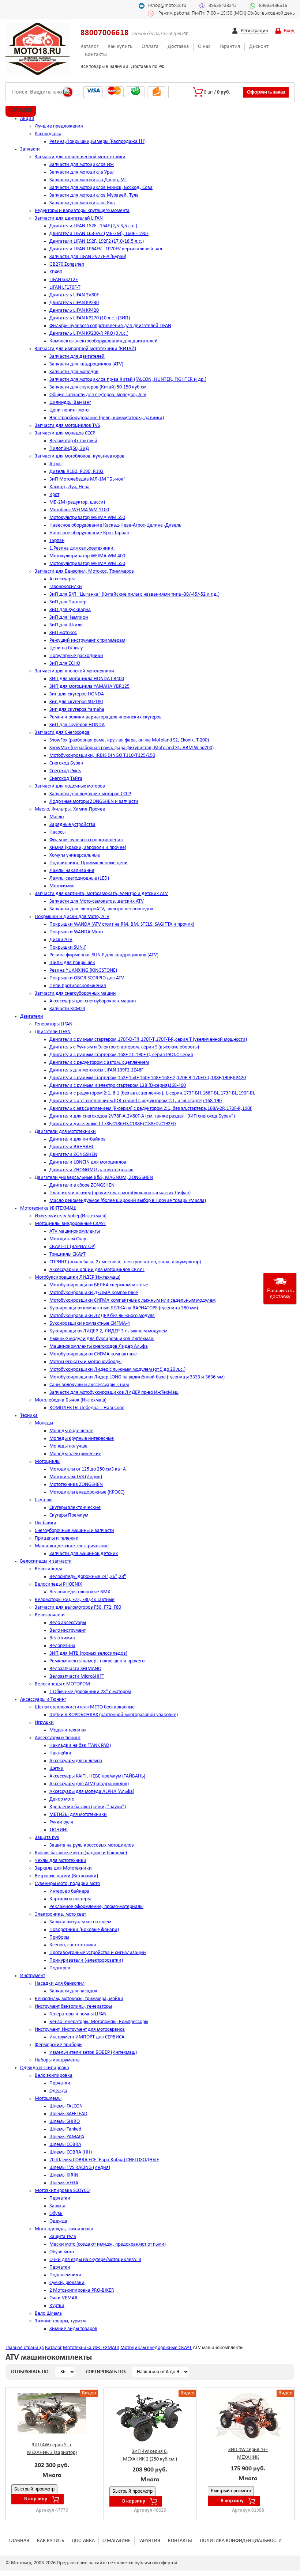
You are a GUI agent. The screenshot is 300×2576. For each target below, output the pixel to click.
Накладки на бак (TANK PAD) (80, 1746)
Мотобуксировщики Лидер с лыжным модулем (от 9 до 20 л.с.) (117, 1369)
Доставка (178, 47)
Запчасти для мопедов (74, 372)
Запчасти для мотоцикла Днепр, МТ (88, 180)
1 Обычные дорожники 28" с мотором (90, 1692)
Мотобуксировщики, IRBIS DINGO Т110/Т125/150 (102, 756)
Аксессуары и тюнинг (58, 1738)
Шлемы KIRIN (64, 2175)
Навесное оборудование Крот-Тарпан (89, 533)
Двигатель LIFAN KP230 (74, 303)
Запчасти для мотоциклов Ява (82, 203)
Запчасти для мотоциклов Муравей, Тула (94, 195)
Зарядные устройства (72, 825)
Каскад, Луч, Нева (70, 487)
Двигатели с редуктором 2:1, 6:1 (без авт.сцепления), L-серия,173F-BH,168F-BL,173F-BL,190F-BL (152, 1093)
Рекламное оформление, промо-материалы (96, 1907)
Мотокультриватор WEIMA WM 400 (87, 556)
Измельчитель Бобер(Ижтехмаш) (71, 1216)
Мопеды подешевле (71, 1431)
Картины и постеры (70, 1899)
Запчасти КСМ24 (67, 1009)
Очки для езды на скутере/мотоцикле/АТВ (95, 2260)
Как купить (120, 47)
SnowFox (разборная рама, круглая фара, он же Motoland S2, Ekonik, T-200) (129, 740)
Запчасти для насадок (73, 1991)
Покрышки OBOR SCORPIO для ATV (87, 978)
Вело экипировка (54, 2076)
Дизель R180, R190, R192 (76, 472)
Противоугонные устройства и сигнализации (98, 1953)
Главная (19, 2541)
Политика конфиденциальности (241, 2541)
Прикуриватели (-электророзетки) (86, 1960)
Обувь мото (62, 2252)
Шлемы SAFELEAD (68, 2114)
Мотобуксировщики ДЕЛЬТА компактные (94, 1293)
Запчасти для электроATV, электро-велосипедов (101, 909)
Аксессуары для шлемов (76, 1761)
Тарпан (57, 541)
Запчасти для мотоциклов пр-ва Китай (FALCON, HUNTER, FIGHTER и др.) (128, 380)
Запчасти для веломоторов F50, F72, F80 (78, 1607)
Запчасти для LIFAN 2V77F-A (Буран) (88, 257)
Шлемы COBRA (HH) (71, 2152)
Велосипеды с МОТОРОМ (62, 1684)
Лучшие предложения (59, 126)
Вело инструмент (67, 1630)
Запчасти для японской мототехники (74, 671)
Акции (27, 119)
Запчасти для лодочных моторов (70, 786)
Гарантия (230, 47)
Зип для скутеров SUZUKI (76, 702)
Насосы (57, 832)
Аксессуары (62, 579)
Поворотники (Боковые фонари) (84, 1930)
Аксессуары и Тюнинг (43, 1699)
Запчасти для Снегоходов (62, 733)
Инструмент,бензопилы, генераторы (73, 2006)
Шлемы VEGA (64, 2183)
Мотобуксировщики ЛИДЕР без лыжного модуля (102, 1316)
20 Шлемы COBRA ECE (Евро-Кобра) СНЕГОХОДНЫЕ (104, 2160)
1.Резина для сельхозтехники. (82, 548)
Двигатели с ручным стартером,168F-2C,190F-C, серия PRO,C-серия (121, 1055)
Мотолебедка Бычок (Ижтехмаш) (71, 1400)
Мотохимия (62, 886)
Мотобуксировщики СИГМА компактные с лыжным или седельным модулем (132, 1300)
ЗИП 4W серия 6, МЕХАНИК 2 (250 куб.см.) (150, 2455)
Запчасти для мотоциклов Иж (82, 165)
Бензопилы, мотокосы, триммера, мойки (79, 1999)
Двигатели (32, 1016)
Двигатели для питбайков (78, 1139)
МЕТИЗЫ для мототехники (78, 1815)
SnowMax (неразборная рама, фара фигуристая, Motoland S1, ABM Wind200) (132, 748)
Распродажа (48, 134)
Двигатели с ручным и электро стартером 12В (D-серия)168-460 (118, 1086)
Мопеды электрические (75, 1454)
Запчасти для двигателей (77, 356)
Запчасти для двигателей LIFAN (69, 218)
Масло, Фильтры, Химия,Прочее (70, 809)
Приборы (59, 1937)
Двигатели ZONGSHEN (73, 1155)
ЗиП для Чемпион (69, 617)
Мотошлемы (48, 2099)
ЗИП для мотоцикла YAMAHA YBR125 (89, 686)
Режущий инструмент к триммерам (87, 640)
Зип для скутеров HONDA (77, 694)
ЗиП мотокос (63, 633)
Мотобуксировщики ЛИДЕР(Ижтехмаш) (78, 1277)
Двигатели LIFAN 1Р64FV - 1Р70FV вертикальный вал (106, 249)
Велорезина (62, 1646)
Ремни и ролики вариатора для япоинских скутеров (106, 717)
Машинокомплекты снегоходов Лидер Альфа (99, 1346)
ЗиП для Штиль (66, 625)
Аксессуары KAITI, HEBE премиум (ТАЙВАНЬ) (97, 1776)
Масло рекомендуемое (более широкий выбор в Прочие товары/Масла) (128, 1201)
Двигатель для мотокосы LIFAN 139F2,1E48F (96, 1070)
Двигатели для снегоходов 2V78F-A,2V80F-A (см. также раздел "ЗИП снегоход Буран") (142, 1116)
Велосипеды (48, 1569)
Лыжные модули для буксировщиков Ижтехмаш (102, 1339)
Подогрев (60, 1968)
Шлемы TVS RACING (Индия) (80, 2168)
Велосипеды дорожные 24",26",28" (88, 1577)
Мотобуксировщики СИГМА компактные (93, 1354)
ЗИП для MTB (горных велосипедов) (88, 1653)
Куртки (57, 2306)
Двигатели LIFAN (53, 1032)
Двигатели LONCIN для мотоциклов (88, 1162)
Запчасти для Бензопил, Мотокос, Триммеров (84, 571)
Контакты (96, 55)
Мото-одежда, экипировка (64, 2229)
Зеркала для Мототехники (63, 1868)
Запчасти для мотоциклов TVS (67, 426)
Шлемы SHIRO (65, 2122)
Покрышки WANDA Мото (76, 932)
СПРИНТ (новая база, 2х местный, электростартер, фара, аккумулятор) (125, 1262)
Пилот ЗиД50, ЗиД (69, 449)
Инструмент (33, 1976)
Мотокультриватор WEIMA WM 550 (87, 518)
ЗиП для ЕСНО (65, 663)
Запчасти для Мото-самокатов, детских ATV (97, 901)
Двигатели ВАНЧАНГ (72, 1147)
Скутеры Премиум (69, 1515)
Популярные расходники (76, 656)
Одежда (58, 2091)
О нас (204, 47)
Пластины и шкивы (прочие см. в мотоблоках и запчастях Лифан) (120, 1193)
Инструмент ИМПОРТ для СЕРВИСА (87, 2037)
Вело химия (62, 1638)
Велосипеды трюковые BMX (80, 1592)
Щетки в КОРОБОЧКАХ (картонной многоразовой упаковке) (114, 1715)
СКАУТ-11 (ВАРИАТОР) (72, 1247)
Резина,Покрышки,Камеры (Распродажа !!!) (97, 142)
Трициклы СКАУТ (67, 1254)
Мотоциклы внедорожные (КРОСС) (87, 1492)
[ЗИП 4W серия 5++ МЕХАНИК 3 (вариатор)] (52, 2413)
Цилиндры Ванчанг (70, 403)
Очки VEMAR (63, 2298)
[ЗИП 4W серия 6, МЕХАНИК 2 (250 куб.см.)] (150, 2418)
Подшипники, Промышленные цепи (89, 863)
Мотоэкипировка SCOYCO (62, 2191)
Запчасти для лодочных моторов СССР (90, 794)
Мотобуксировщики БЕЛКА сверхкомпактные (99, 1285)
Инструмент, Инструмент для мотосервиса (80, 2029)
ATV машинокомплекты (75, 1231)
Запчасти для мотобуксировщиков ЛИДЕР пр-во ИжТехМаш (114, 1393)
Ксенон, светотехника (73, 1945)
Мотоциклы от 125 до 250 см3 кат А (88, 1469)
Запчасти (30, 149)
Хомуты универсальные (75, 855)
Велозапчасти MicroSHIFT (77, 1676)
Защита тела (63, 2237)
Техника (29, 1416)
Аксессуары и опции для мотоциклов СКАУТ (97, 1270)
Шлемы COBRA (65, 2145)
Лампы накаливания (72, 871)
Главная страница (25, 2348)
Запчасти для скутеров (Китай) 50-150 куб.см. (99, 387)
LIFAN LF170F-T (65, 287)
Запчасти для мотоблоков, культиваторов (80, 456)
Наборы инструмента (57, 2060)
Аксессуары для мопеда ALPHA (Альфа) (92, 1792)
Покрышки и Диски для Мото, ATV (72, 917)
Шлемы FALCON (66, 2106)
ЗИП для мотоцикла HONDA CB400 (87, 679)
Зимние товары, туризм (60, 2321)
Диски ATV (61, 940)
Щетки (57, 1769)
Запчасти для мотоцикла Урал (82, 172)
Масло (57, 817)
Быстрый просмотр (34, 2489)
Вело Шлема (48, 2313)
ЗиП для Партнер (68, 602)
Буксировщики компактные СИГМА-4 (90, 1323)
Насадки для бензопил (60, 1983)
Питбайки (46, 1523)
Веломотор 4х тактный (73, 441)
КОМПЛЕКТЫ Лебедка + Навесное (87, 1408)
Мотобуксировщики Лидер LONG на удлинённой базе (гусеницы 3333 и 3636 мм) (137, 1377)
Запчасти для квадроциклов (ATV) (86, 364)
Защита (57, 2206)
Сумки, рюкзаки (67, 2283)
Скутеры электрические (75, 1508)
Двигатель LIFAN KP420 (74, 310)
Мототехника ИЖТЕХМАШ (48, 1208)
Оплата (150, 47)
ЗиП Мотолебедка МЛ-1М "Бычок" (87, 479)
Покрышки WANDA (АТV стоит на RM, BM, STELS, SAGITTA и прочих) (122, 924)
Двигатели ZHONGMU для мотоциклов (91, 1170)
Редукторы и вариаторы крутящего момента (82, 211)
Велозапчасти (50, 1615)
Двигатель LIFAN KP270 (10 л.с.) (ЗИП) (90, 318)
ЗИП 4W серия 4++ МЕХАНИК (248, 2454)
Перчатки (60, 2083)
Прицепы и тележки (57, 1538)
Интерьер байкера (69, 1891)
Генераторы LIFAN (54, 1024)
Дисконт (259, 47)
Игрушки (44, 1723)
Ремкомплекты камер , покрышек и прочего (97, 1661)
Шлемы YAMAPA (67, 2137)
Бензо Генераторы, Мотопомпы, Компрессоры (99, 2022)
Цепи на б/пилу (66, 648)
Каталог (89, 47)
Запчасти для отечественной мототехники (80, 157)
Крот (54, 495)
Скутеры (44, 1500)
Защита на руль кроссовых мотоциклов (92, 1845)
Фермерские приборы (59, 2045)
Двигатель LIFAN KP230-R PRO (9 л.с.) (89, 333)
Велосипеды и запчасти (46, 1561)
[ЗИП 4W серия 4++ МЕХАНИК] (248, 2416)
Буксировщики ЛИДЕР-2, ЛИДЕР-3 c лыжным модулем (108, 1331)
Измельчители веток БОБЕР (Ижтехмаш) (93, 2053)
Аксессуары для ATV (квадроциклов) (89, 1784)
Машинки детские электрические (72, 1546)
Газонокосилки (66, 587)
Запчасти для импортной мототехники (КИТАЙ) (85, 349)
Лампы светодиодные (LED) (79, 878)
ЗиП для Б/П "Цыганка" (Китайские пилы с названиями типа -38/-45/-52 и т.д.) (134, 594)
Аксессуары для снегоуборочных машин (93, 1001)
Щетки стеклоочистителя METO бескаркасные (85, 1707)
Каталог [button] (21, 110)
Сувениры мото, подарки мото (67, 1884)
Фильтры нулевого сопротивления (86, 840)
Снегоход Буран (66, 763)
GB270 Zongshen (67, 264)
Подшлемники (65, 2275)
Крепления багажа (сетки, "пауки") (88, 1807)
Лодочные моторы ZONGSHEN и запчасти (94, 802)
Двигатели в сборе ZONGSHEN (82, 1185)
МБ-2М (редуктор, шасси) (77, 502)
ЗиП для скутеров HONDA (77, 725)
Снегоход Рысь (65, 771)
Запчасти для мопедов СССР (65, 433)
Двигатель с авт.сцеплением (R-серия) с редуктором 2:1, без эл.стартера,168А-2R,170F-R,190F (151, 1109)
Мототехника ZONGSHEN (76, 1485)
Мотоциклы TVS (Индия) (76, 1477)
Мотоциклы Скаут (69, 1239)
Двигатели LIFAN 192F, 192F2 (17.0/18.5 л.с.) (97, 241)
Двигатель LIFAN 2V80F (74, 295)
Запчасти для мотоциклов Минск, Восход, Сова (101, 188)
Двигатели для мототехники (65, 1132)
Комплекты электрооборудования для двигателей (104, 341)
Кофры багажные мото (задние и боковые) (81, 1853)
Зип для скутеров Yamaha (77, 710)
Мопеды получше (68, 1446)
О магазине (117, 2541)
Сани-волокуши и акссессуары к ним (89, 1385)
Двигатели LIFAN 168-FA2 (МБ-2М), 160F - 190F (99, 234)
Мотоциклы (48, 1462)
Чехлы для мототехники (61, 1861)
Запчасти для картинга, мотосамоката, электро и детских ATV (101, 894)
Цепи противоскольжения (78, 986)
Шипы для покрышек (72, 963)
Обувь (56, 2214)
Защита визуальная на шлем (80, 1922)
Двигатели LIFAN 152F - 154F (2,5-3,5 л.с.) (93, 226)
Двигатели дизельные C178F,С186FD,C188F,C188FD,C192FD (113, 1124)
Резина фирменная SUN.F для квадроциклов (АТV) (104, 955)
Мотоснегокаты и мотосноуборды (85, 1362)
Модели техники (68, 1730)
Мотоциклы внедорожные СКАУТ (70, 1224)
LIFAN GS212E (64, 280)
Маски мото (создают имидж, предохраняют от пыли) (108, 2244)
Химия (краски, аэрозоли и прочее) (88, 848)
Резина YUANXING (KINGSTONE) (83, 970)
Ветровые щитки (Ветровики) (66, 1876)
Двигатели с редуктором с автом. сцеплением (99, 1063)
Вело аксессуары (68, 1623)
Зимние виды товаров (73, 2329)
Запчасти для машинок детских (84, 1554)
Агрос (55, 464)
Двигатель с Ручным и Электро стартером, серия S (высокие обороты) (124, 1047)
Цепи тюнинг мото (69, 410)
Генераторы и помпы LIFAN (78, 2014)
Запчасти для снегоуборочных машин (75, 993)
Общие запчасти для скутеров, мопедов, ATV (98, 395)
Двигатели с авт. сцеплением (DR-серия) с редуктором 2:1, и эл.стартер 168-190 (136, 1101)
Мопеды (44, 1423)
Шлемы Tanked (65, 2129)
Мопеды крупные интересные (82, 1439)
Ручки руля (61, 1822)
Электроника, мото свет (60, 1914)
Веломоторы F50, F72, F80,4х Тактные (75, 1600)
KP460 (56, 272)
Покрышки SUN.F (68, 947)
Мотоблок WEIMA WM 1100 (79, 510)
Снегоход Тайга (66, 779)
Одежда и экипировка (45, 2068)
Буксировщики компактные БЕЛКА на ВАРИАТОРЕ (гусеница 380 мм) (124, 1308)
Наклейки (60, 1753)
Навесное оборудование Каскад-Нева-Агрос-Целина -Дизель (115, 525)
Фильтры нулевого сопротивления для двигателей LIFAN (110, 326)
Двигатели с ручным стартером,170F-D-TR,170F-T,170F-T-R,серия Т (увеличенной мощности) (148, 1039)
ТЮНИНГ (59, 1830)
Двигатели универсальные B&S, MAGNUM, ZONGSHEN (94, 1178)
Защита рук (47, 1838)
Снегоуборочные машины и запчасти (74, 1531)
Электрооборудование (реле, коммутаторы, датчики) (107, 418)
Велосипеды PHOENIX (58, 1584)
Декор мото (62, 1799)
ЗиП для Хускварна (70, 610)
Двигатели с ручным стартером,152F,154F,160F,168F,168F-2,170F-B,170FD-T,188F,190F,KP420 (148, 1078)
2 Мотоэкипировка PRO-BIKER (82, 2290)
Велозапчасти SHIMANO (75, 1669)
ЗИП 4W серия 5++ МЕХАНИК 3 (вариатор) (52, 2449)
